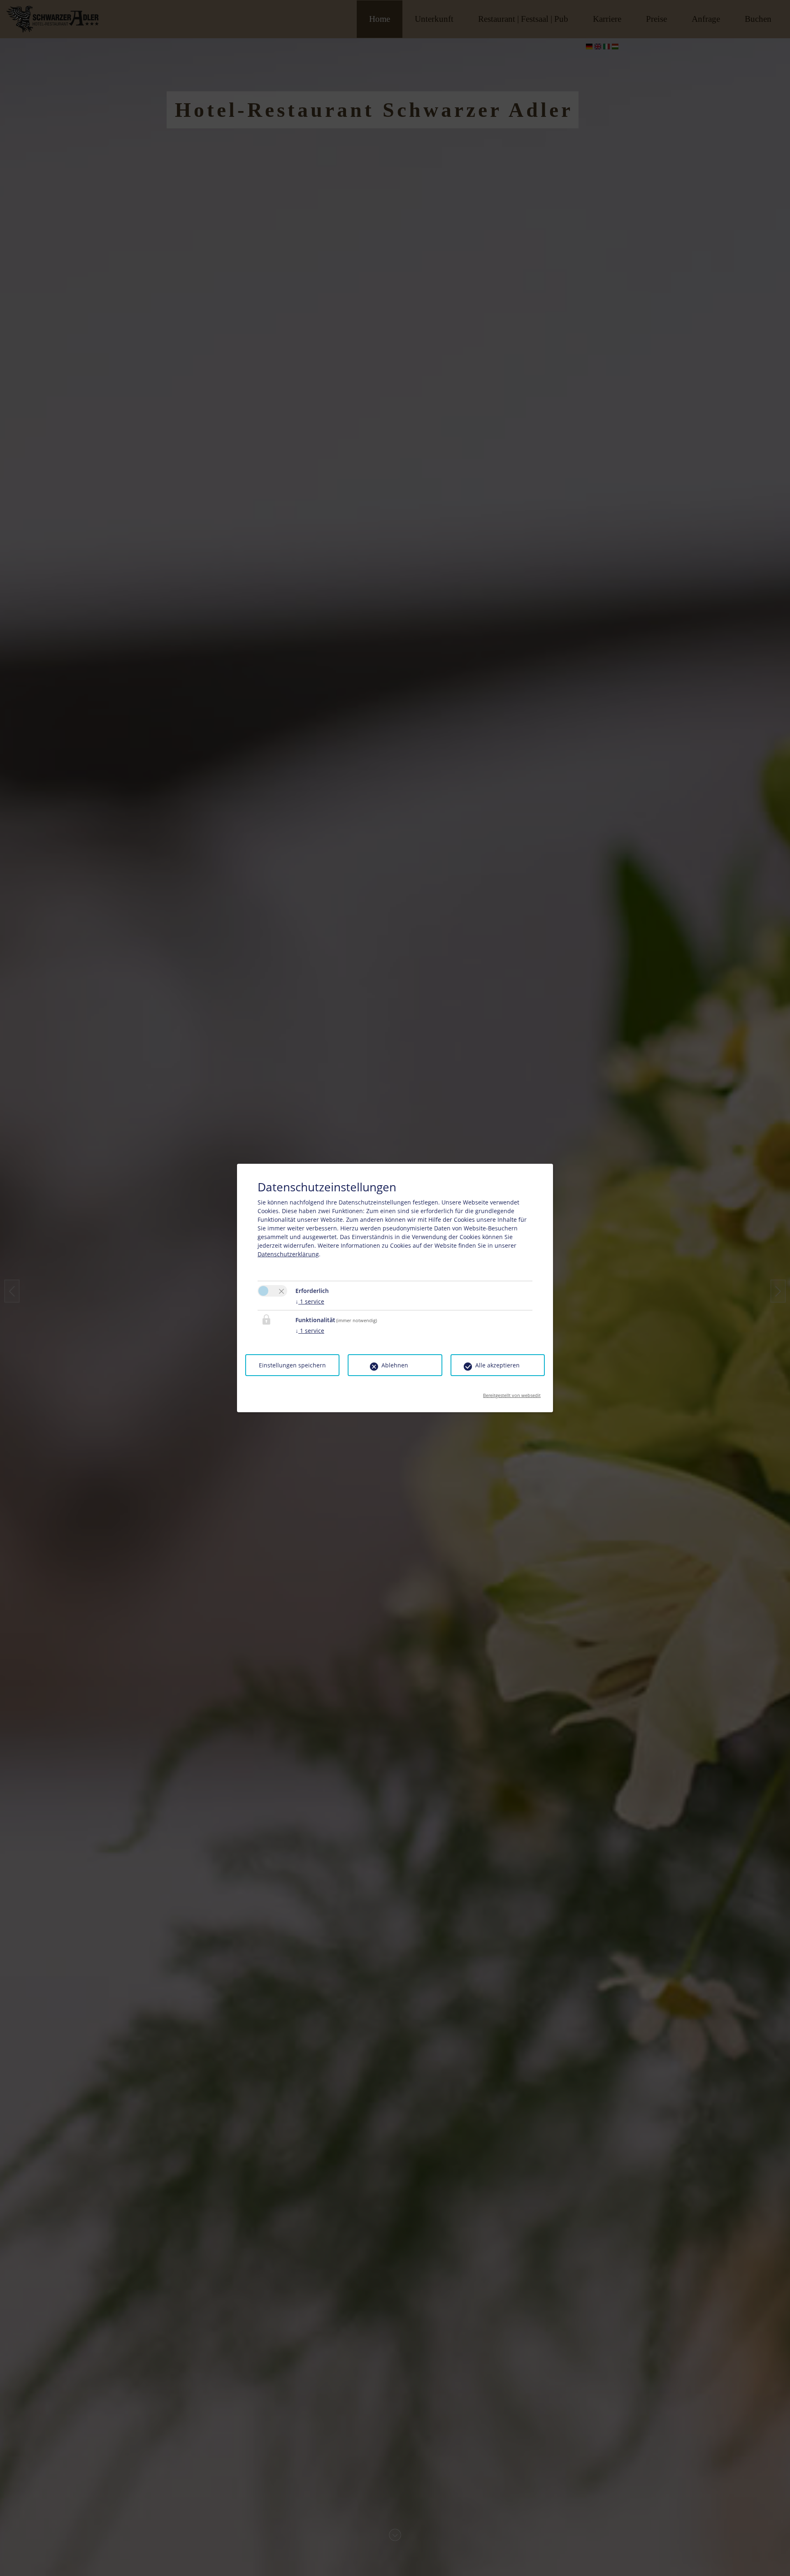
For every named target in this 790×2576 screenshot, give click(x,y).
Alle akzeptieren (497, 1365)
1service (310, 1301)
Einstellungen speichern (292, 1365)
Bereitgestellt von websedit (512, 1393)
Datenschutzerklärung (288, 1254)
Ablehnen (395, 1365)
